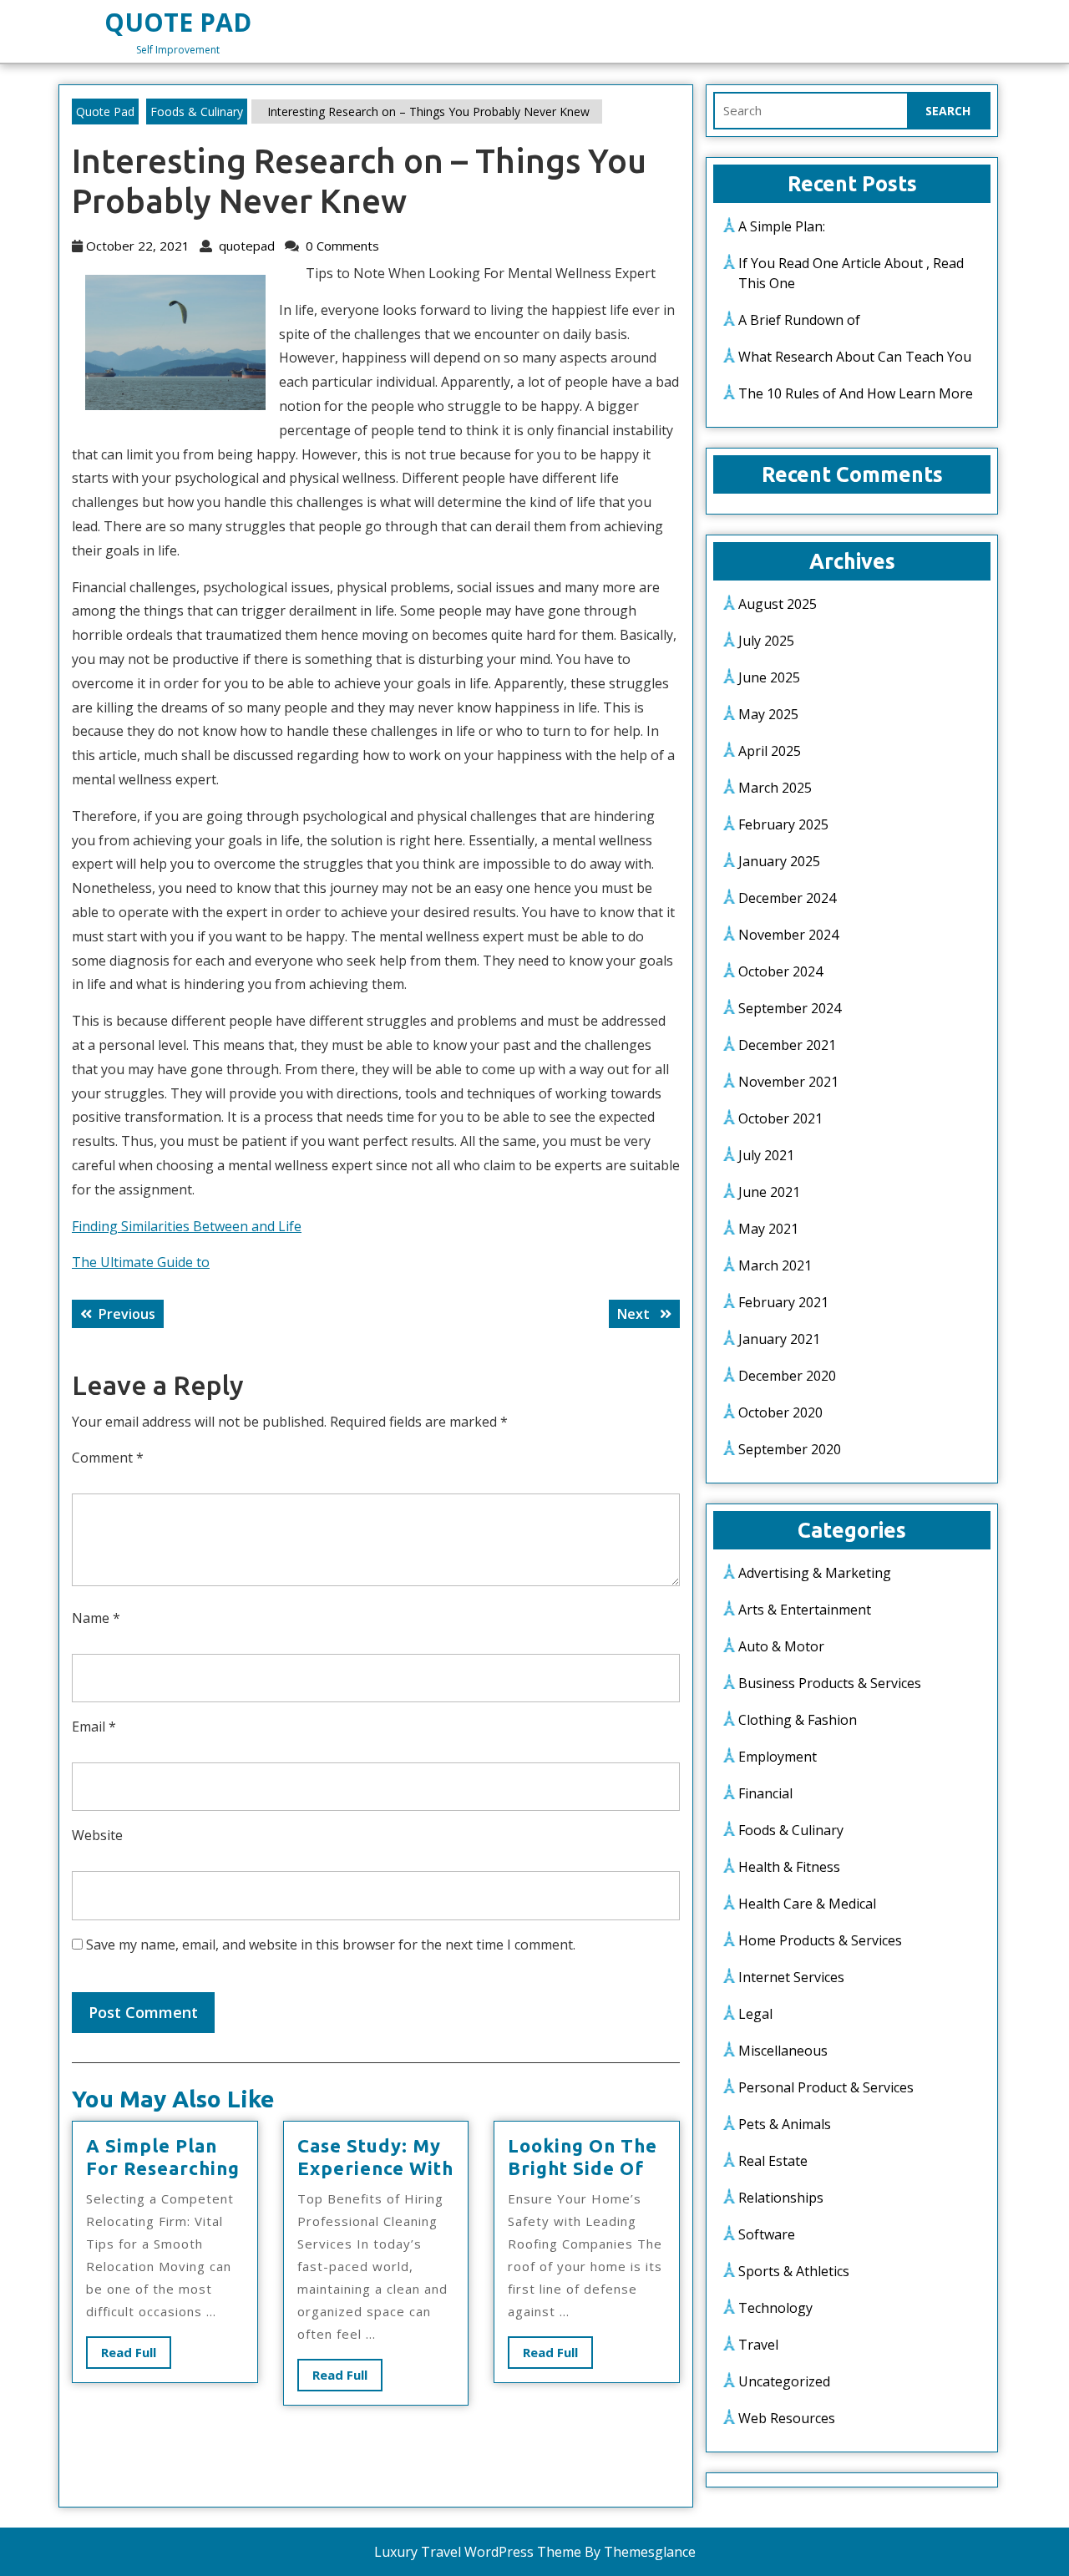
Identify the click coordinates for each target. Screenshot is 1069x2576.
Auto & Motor (781, 1646)
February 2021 (783, 1302)
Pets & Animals (785, 2124)
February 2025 (783, 824)
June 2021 (769, 1192)
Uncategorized (784, 2381)
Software (767, 2234)
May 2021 (768, 1229)
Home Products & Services (820, 1940)
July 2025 (766, 641)
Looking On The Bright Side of (583, 2156)
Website (97, 1835)
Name (96, 1618)
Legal (755, 2014)
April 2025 (770, 751)
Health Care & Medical (807, 1904)
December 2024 (787, 898)
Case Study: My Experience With (375, 2156)
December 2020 (787, 1376)
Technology (775, 2308)
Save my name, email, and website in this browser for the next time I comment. (331, 1945)
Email (94, 1727)
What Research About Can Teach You (855, 357)
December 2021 (787, 1045)
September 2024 (790, 1008)
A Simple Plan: (782, 226)
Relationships (781, 2198)
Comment (108, 1458)
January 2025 (779, 861)
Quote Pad (178, 22)
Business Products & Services (830, 1683)
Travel (758, 2345)
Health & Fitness (789, 1867)
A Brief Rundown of (799, 320)
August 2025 (778, 604)
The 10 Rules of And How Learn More (856, 393)
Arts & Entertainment (805, 1610)
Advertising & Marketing (815, 1573)
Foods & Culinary (197, 112)
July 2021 (766, 1155)
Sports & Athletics (794, 2271)
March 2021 (775, 1265)
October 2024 (780, 971)
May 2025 (768, 714)
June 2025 (769, 677)
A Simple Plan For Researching (163, 2156)
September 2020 (790, 1449)
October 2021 (780, 1118)
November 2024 (788, 935)
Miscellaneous (783, 2051)
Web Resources (787, 2418)
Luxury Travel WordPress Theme (478, 2552)
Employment (778, 1757)
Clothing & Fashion (798, 1720)
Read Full (136, 2356)
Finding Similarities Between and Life (187, 1226)
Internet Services (791, 1977)
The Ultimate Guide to (141, 1262)
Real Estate (773, 2161)
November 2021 (788, 1082)
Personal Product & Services (826, 2087)
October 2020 (780, 1412)
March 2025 (775, 788)
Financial (765, 1793)
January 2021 (779, 1339)
